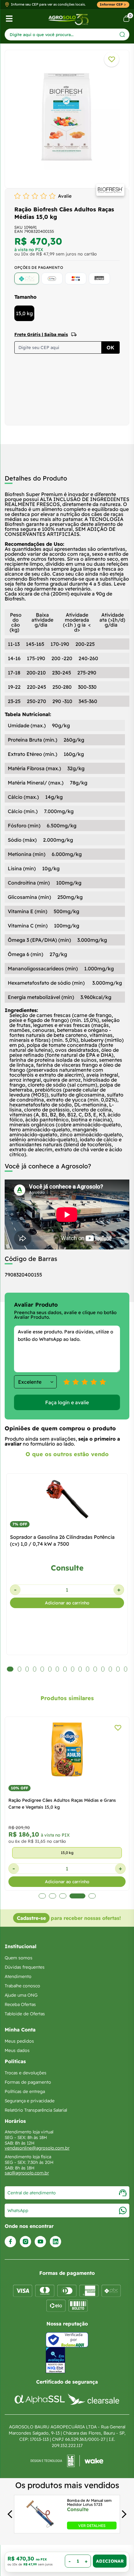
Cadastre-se (31, 1918)
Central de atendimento (32, 2193)
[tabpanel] (67, 117)
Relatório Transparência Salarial (36, 2110)
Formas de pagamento (28, 2082)
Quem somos (19, 1958)
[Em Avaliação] (55, 2360)
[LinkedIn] (55, 2242)
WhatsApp (18, 2210)
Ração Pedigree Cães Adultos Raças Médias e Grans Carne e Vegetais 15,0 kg (62, 1804)
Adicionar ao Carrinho (110, 2561)
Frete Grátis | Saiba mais (41, 334)
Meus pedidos (19, 2041)
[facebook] (10, 2242)
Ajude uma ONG (21, 1995)
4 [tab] (77, 1896)
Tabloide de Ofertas (25, 2014)
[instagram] (25, 2242)
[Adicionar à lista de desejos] (112, 59)
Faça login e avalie (67, 1402)
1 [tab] (42, 1896)
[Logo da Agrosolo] (68, 19)
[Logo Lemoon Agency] (67, 2461)
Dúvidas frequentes (25, 1967)
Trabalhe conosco (22, 1986)
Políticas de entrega (25, 2091)
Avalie (65, 196)
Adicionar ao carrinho (67, 1603)
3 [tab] (63, 1896)
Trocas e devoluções (26, 2073)
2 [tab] (53, 1896)
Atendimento (18, 1976)
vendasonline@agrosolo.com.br (37, 2148)
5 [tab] (92, 1896)
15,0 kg (24, 313)
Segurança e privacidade (30, 2101)
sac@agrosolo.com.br (27, 2173)
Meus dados (17, 2050)
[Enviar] (122, 34)
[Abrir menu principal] (9, 19)
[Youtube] (40, 2242)
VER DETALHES (92, 2525)
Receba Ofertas (20, 2004)
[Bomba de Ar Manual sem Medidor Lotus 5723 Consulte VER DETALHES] (40, 2528)
